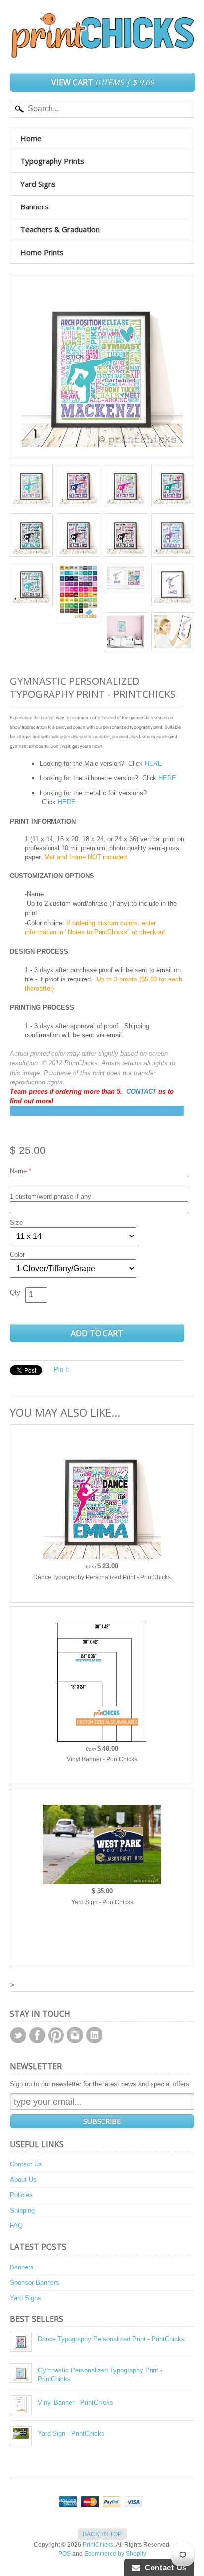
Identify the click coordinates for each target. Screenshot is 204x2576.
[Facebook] (37, 2035)
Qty (15, 1293)
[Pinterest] (56, 2035)
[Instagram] (75, 2035)
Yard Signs (38, 184)
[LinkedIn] (94, 2035)
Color (17, 1255)
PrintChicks (98, 2545)
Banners (34, 206)
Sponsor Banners (35, 2283)
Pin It (62, 1369)
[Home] (102, 49)
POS (65, 2554)
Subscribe (102, 2121)
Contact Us (26, 2164)
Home (31, 138)
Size (16, 1222)
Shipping (22, 2210)
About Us (23, 2180)
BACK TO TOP (102, 2534)
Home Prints (42, 252)
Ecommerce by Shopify (115, 2554)
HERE (153, 763)
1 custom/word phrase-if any (51, 1197)
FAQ (16, 2226)
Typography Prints (52, 161)
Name (18, 1171)
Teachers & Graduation (60, 229)
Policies (21, 2195)
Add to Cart (97, 1333)
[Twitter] (18, 2035)
